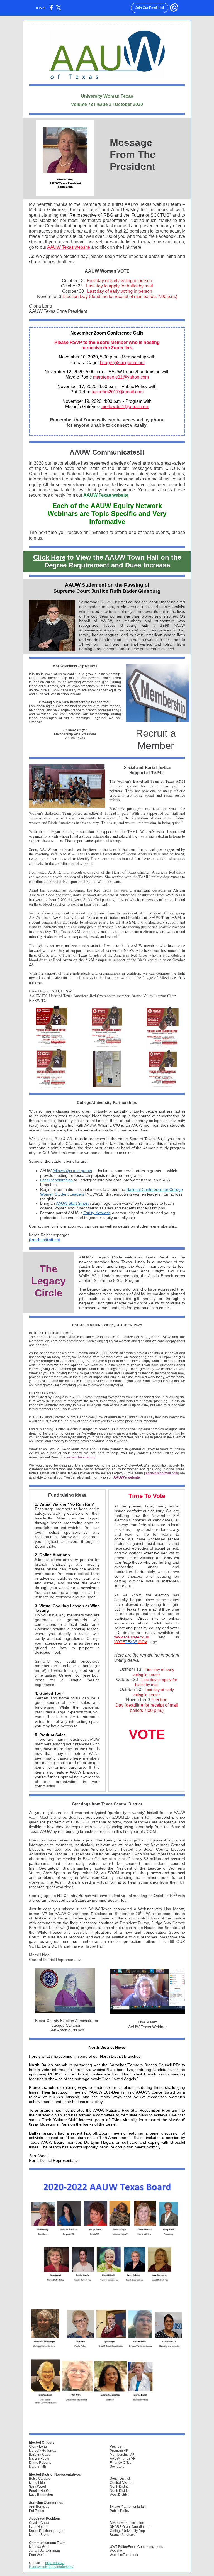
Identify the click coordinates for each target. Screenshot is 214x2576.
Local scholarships (56, 1180)
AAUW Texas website (69, 247)
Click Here (49, 557)
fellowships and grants (72, 1171)
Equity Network (97, 1213)
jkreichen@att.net (44, 1240)
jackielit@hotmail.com (161, 1473)
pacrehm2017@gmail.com (117, 392)
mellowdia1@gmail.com (125, 407)
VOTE (120, 1642)
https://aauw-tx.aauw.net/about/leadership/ (51, 2565)
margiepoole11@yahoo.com (121, 377)
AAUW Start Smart (72, 1203)
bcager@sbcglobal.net (122, 363)
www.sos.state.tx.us (132, 1637)
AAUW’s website (127, 1477)
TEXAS (131, 1642)
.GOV (142, 1642)
